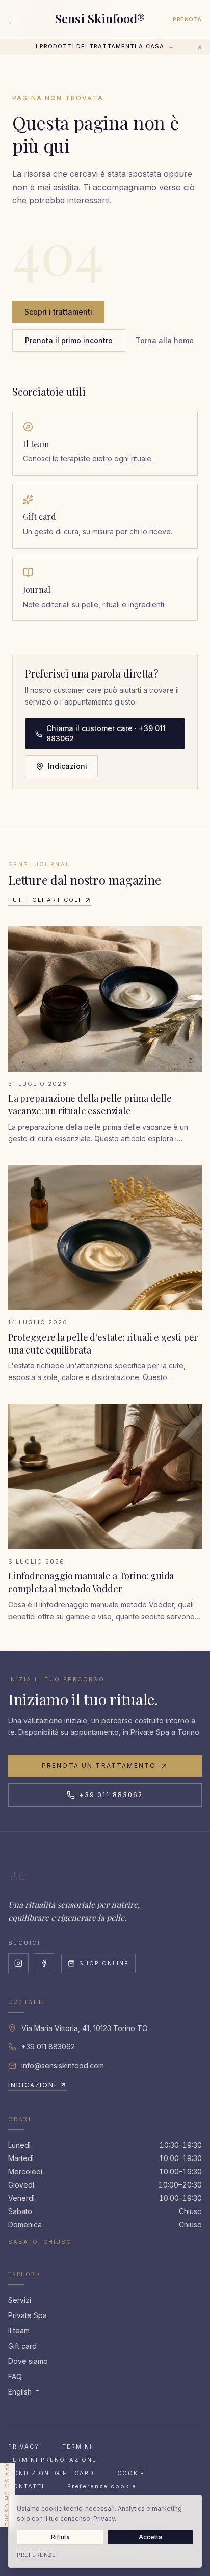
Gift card (22, 2346)
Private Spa (28, 2315)
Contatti (26, 2486)
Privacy (24, 2447)
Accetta (150, 2537)
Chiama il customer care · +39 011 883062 (106, 733)
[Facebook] (44, 1963)
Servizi (20, 2300)
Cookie (131, 2473)
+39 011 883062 (111, 1795)
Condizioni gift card (51, 2473)
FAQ (15, 2376)
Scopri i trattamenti (58, 312)
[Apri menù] (15, 19)
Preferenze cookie (102, 2486)
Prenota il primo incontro (69, 340)
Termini (77, 2447)
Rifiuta (60, 2537)
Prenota (187, 19)
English (20, 2392)
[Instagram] (18, 1963)
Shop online (104, 1963)
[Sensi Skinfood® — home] (18, 1875)
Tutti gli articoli (45, 900)
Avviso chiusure (7, 2495)
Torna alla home (165, 340)
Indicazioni (68, 766)
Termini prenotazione (52, 2460)
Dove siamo (28, 2361)
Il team (19, 2331)
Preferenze (36, 2555)
